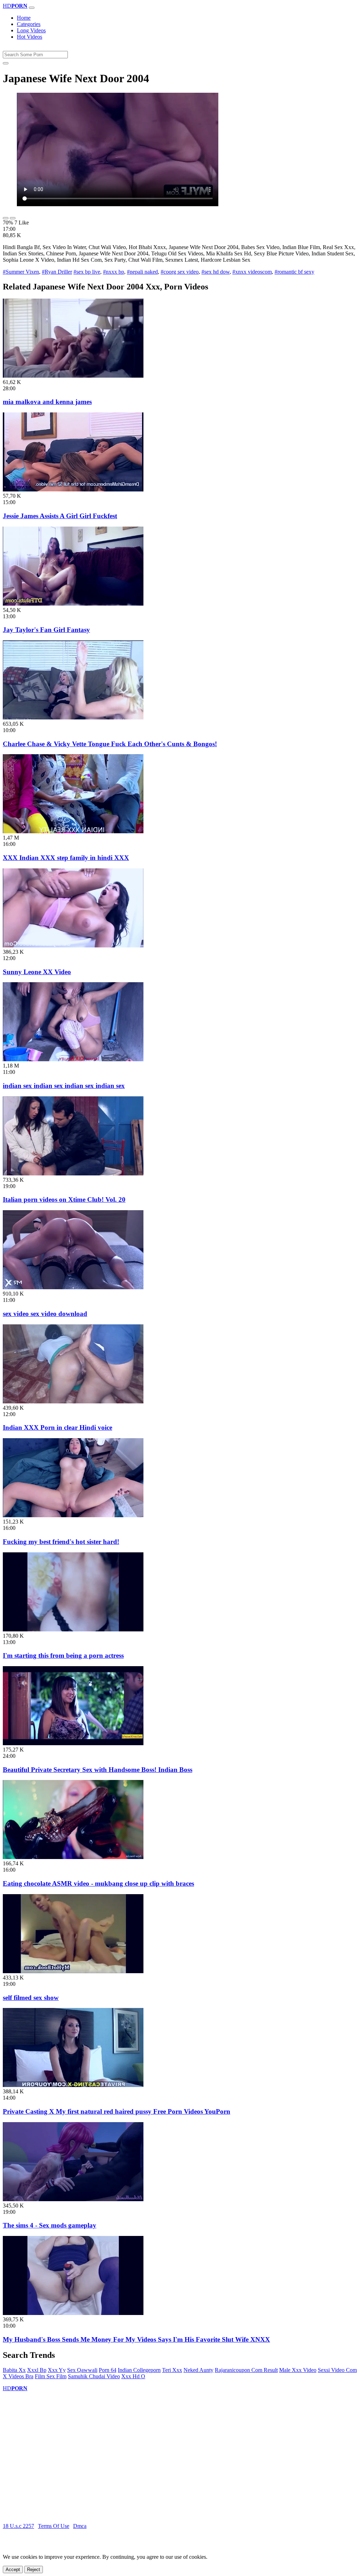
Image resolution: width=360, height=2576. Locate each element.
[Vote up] (6, 218)
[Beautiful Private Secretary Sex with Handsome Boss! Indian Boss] (73, 1743)
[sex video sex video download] (73, 1287)
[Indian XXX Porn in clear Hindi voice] (73, 1401)
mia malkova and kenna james (47, 402)
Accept (13, 2570)
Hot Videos (30, 37)
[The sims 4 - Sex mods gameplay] (73, 2199)
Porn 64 (108, 2370)
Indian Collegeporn (139, 2370)
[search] (6, 63)
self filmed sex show (31, 1998)
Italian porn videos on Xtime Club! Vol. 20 (64, 1199)
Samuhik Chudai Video (94, 2376)
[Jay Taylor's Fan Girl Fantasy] (73, 604)
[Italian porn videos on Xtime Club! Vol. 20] (73, 1173)
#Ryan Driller (57, 272)
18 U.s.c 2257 (18, 2526)
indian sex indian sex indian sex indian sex (64, 1086)
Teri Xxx (172, 2370)
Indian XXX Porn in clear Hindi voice (57, 1427)
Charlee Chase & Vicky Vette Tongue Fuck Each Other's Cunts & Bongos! (110, 744)
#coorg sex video (180, 272)
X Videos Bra (18, 2376)
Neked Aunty (198, 2370)
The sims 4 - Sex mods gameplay (50, 2225)
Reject (34, 2570)
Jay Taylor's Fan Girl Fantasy (46, 630)
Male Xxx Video (298, 2370)
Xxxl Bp (37, 2370)
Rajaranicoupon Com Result (246, 2370)
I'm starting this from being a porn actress (63, 1655)
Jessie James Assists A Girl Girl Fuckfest (60, 516)
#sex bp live (87, 272)
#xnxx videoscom (252, 272)
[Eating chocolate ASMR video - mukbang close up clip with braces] (73, 1857)
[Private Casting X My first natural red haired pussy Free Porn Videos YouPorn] (73, 2085)
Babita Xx (14, 2370)
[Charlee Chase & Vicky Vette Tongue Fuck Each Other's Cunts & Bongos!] (73, 718)
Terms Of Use (54, 2526)
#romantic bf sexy (294, 272)
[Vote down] (13, 218)
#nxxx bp (114, 272)
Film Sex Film (51, 2376)
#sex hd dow (216, 272)
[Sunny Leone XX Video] (73, 945)
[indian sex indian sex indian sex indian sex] (73, 1059)
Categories (29, 24)
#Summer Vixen (21, 272)
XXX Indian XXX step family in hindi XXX (66, 858)
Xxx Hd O (133, 2376)
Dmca (80, 2526)
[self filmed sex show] (73, 1971)
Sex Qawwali (82, 2370)
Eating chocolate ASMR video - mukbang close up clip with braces (98, 1883)
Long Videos (31, 30)
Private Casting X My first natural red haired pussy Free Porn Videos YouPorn (117, 2111)
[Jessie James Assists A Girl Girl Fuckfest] (73, 490)
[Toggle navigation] (32, 8)
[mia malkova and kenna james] (73, 376)
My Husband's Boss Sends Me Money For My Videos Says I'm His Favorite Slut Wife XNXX (136, 2339)
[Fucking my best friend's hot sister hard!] (73, 1515)
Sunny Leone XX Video (37, 972)
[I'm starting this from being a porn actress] (73, 1629)
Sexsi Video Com (337, 2370)
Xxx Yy (57, 2370)
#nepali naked (142, 272)
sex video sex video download (45, 1314)
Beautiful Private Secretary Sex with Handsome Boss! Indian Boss (98, 1770)
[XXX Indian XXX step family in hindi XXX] (73, 831)
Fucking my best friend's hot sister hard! (61, 1542)
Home (24, 18)
